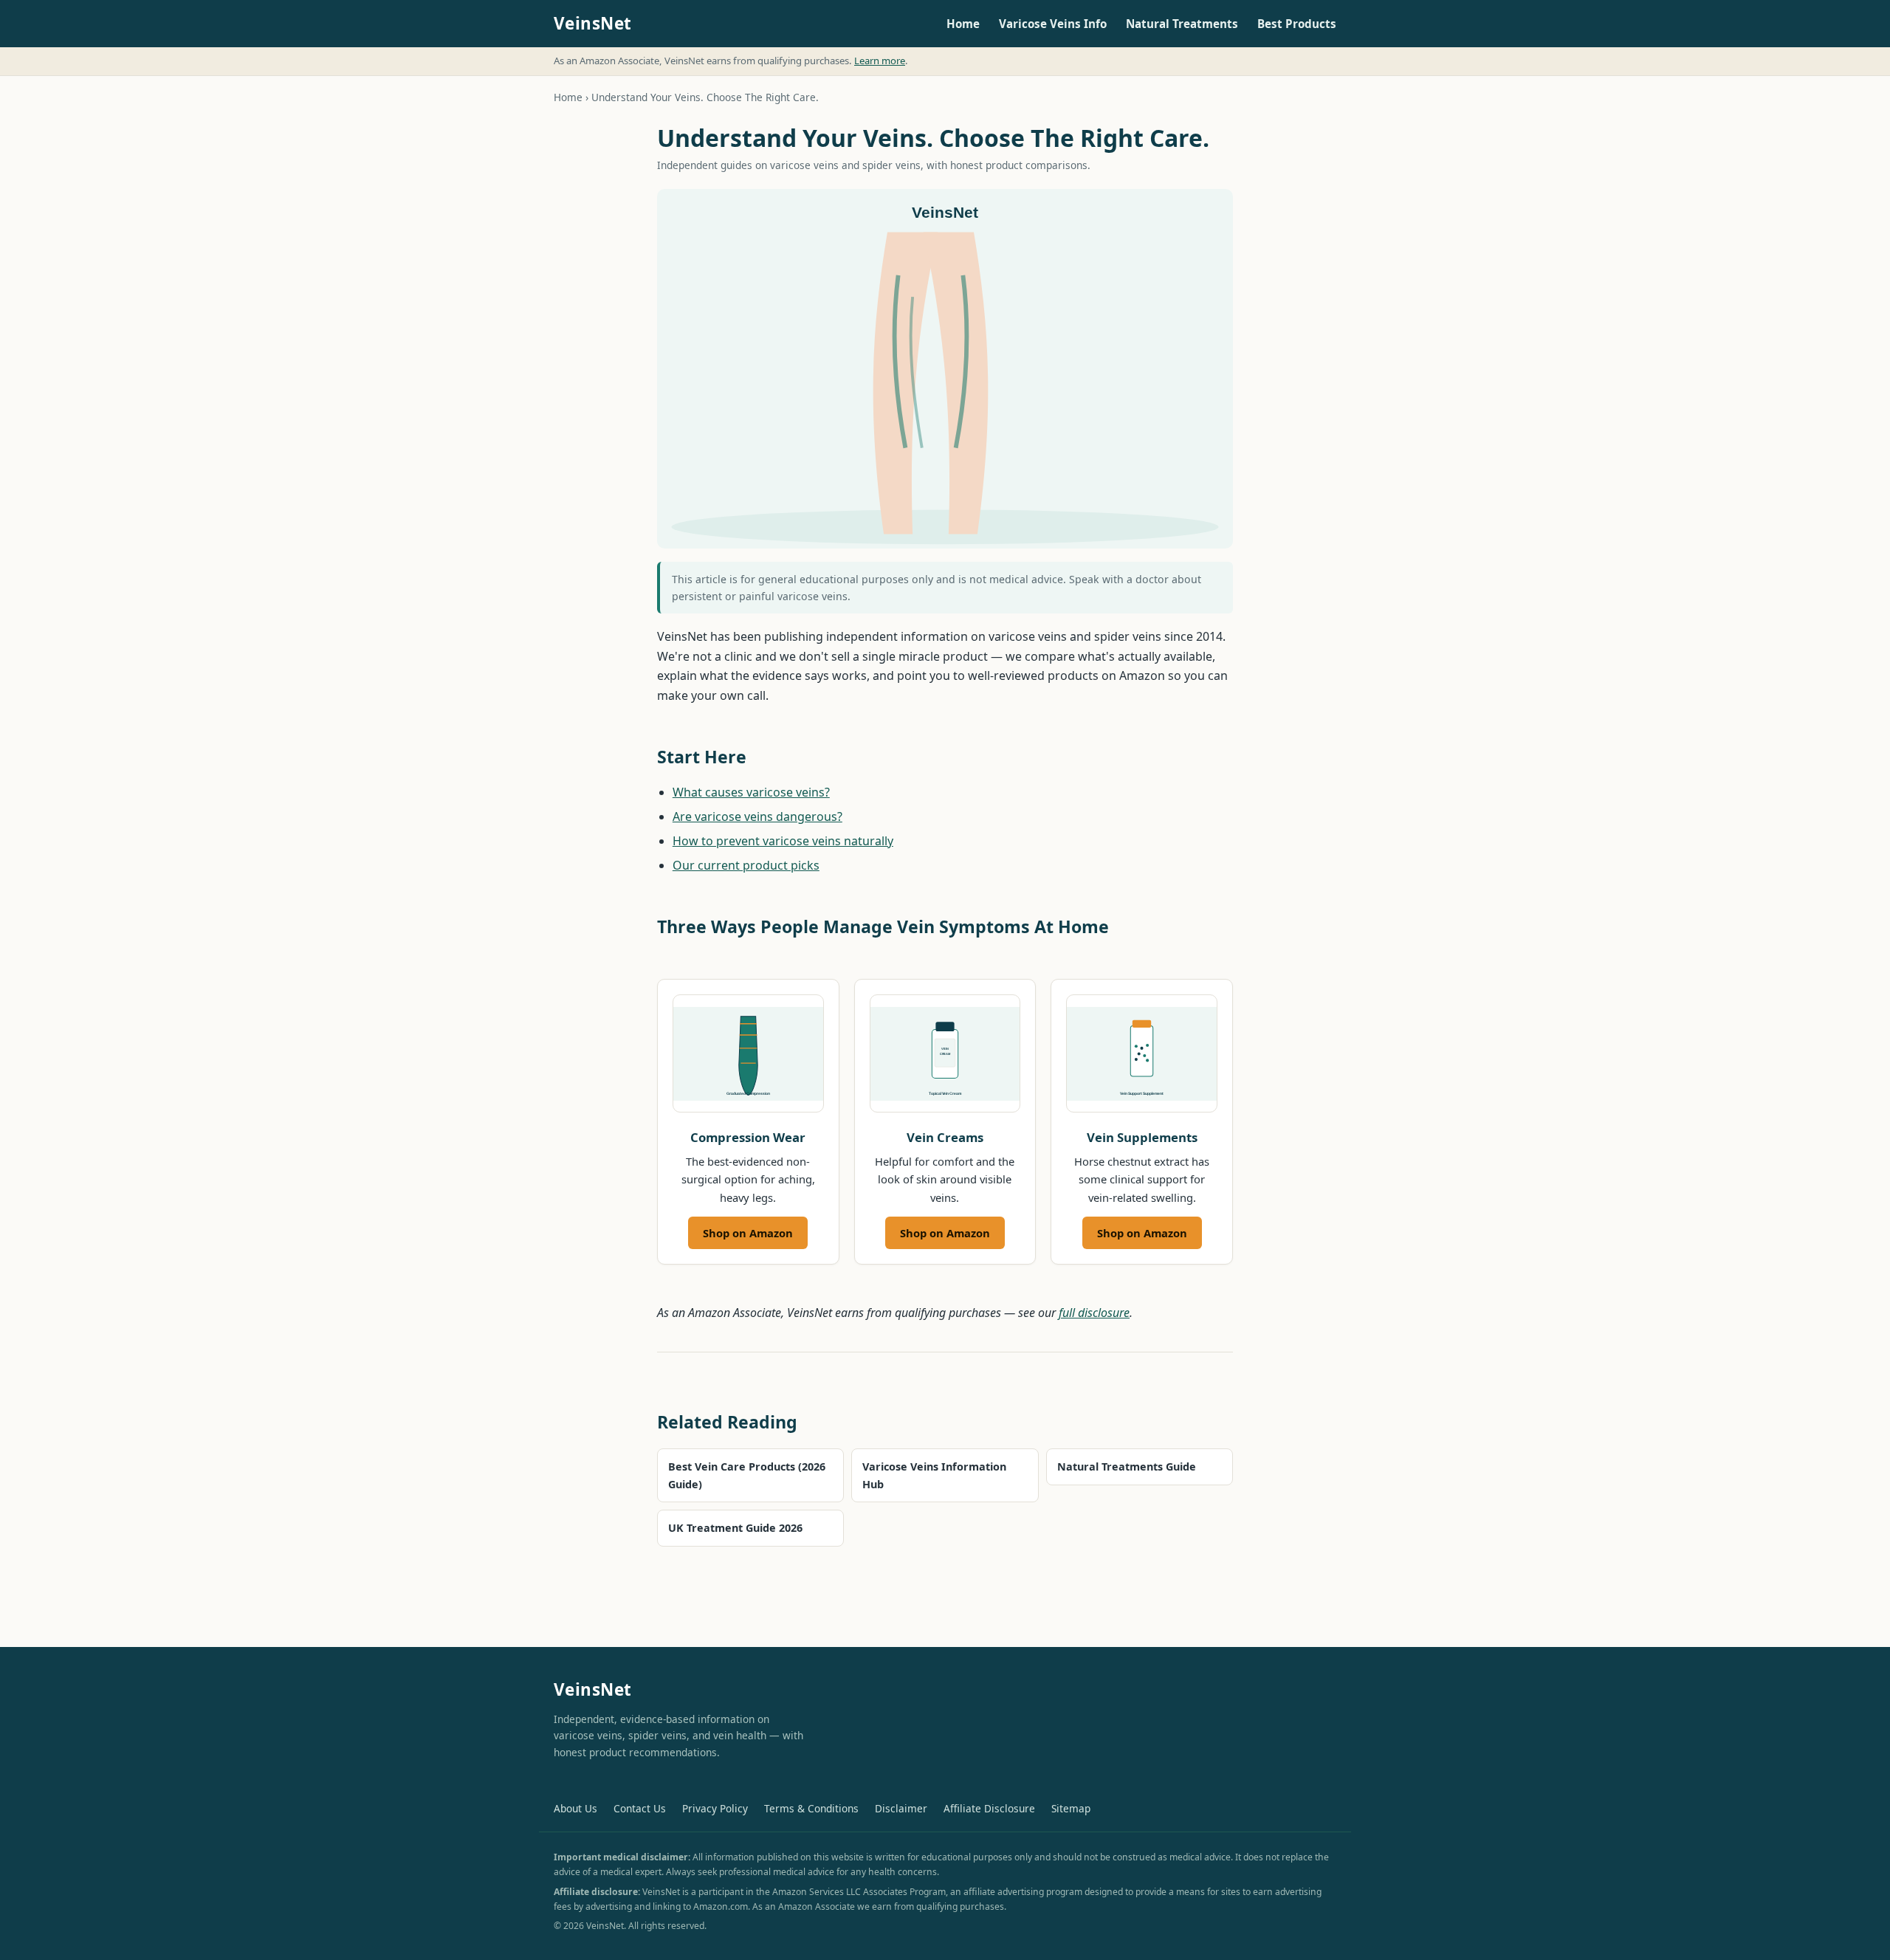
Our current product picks (746, 865)
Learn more (880, 61)
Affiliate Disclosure (989, 1808)
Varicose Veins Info (1053, 24)
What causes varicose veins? (751, 792)
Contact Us (640, 1808)
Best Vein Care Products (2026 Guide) (747, 1475)
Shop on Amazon (748, 1233)
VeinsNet (593, 23)
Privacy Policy (715, 1808)
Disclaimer (901, 1808)
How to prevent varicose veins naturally (783, 841)
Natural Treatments (1182, 24)
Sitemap (1071, 1808)
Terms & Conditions (811, 1808)
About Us (575, 1808)
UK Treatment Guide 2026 (735, 1528)
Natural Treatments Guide (1127, 1466)
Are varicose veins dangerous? (757, 816)
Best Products (1297, 24)
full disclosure (1094, 1313)
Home (963, 24)
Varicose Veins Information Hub (934, 1475)
